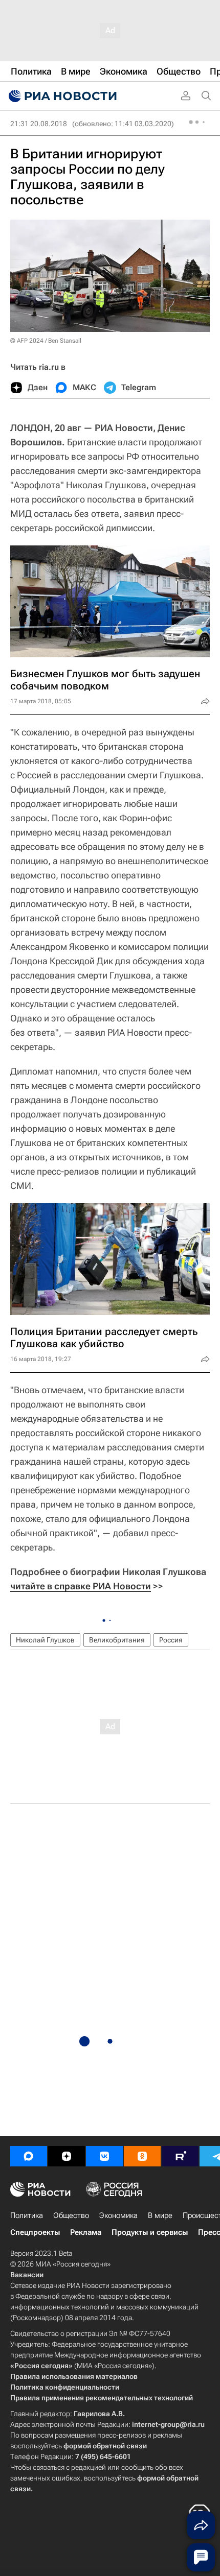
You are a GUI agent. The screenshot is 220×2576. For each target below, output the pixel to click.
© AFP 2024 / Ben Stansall (46, 341)
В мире (160, 2215)
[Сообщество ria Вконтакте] (104, 2156)
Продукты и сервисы (150, 2232)
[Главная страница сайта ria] (61, 96)
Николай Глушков (45, 1640)
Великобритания (117, 1640)
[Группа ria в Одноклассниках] (142, 2156)
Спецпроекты (35, 2232)
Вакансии (27, 2275)
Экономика (118, 2215)
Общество (71, 2215)
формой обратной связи (105, 2446)
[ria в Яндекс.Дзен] (67, 2156)
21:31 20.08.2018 (39, 124)
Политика (27, 2215)
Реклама (86, 2232)
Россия (171, 1640)
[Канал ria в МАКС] (29, 2156)
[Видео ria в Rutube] (180, 2156)
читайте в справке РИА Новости (81, 1586)
